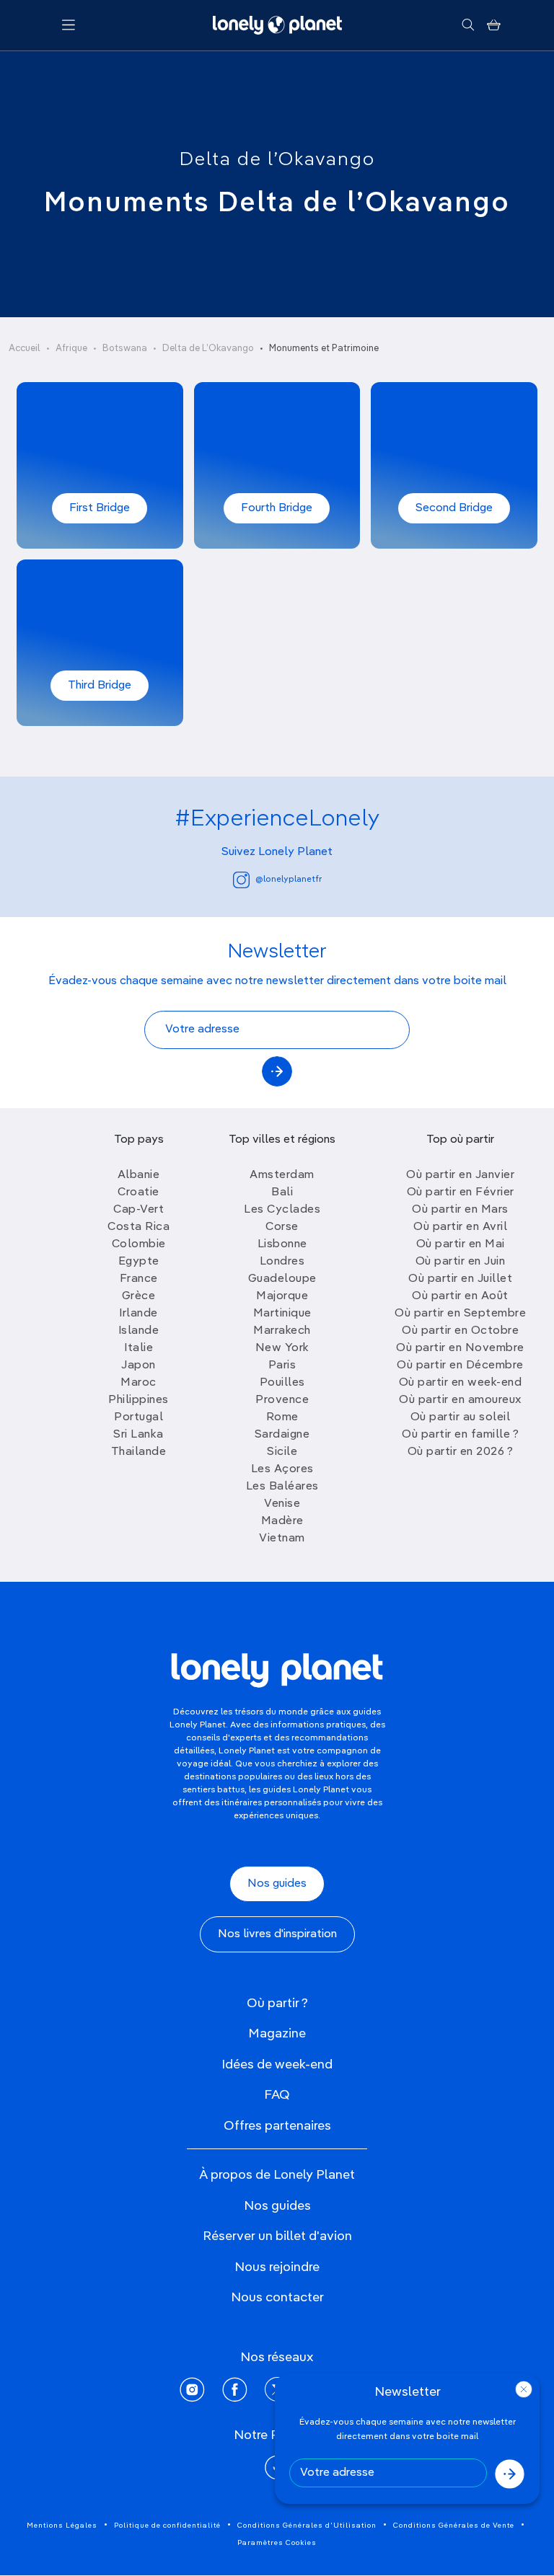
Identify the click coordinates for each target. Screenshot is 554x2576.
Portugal (138, 1417)
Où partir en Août (460, 1296)
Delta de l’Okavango (277, 160)
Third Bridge (100, 686)
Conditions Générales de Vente (454, 2526)
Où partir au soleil (461, 1417)
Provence (282, 1400)
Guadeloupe (282, 1279)
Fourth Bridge (277, 508)
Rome (282, 1417)
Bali (282, 1192)
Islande (139, 1331)
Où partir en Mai (461, 1244)
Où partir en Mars (460, 1210)
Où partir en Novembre (460, 1348)
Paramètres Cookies (277, 2543)
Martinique (282, 1314)
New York (282, 1348)
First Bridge (100, 508)
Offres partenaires (277, 2126)
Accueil (25, 349)
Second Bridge (454, 508)
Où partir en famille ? (460, 1435)
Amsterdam (282, 1175)
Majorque (282, 1296)
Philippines (138, 1400)
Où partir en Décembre (460, 1366)
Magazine (277, 2034)
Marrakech (282, 1331)
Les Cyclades (282, 1210)
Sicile (282, 1452)
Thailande (139, 1452)
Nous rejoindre (277, 2267)
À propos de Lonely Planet (277, 2175)
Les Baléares (282, 1487)
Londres (282, 1262)
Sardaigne (282, 1435)
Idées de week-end (277, 2065)
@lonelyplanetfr (289, 880)
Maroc (138, 1383)
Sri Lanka (138, 1435)
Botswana (125, 349)
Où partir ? (277, 2004)
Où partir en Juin (461, 1262)
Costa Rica (138, 1227)
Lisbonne (282, 1244)
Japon (138, 1366)
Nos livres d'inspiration (277, 1934)
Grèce (139, 1296)
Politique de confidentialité (167, 2526)
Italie (138, 1348)
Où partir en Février (461, 1192)
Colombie (139, 1244)
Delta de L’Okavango (208, 349)
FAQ (277, 2095)
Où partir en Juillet (460, 1279)
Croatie (138, 1192)
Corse (282, 1227)
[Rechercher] (468, 25)
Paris (282, 1366)
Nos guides (277, 1884)
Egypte (139, 1262)
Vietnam (282, 1539)
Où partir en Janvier (460, 1175)
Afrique (71, 349)
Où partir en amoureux (460, 1400)
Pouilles (282, 1383)
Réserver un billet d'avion (277, 2236)
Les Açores (282, 1469)
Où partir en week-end (461, 1383)
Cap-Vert (138, 1210)
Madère (282, 1521)
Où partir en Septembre (460, 1314)
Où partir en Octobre (460, 1331)
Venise (282, 1504)
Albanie (139, 1175)
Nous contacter (277, 2298)
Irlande (138, 1314)
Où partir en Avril (460, 1227)
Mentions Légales (62, 2526)
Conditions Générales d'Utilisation (307, 2526)
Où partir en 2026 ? (461, 1452)
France (139, 1279)
